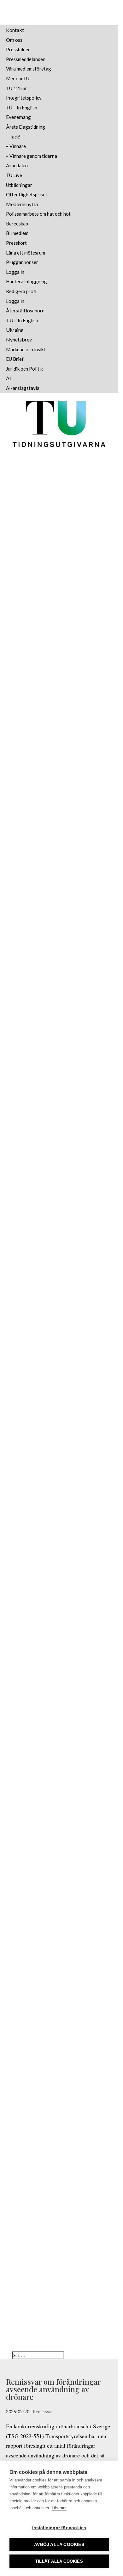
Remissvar (43, 2411)
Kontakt (15, 30)
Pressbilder (18, 49)
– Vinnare (16, 146)
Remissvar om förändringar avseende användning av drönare (53, 2389)
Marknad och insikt (26, 349)
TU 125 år (17, 88)
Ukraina (15, 330)
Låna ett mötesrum (26, 253)
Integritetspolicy (24, 98)
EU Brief (15, 359)
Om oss (14, 40)
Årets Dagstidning (26, 127)
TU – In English (22, 108)
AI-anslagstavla (23, 388)
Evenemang (18, 117)
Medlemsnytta (22, 204)
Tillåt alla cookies (59, 2561)
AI (9, 378)
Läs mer (59, 2508)
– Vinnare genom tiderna (32, 156)
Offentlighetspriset (27, 194)
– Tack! (13, 137)
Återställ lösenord (25, 310)
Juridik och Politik (24, 369)
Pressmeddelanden (26, 59)
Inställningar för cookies (59, 2528)
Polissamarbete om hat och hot (38, 214)
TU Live (14, 175)
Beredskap (17, 224)
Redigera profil (22, 291)
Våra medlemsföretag (29, 69)
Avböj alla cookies (59, 2545)
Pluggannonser (22, 262)
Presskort (16, 243)
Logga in (15, 272)
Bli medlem (17, 233)
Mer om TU (18, 78)
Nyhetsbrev (19, 339)
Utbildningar (19, 185)
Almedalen (17, 165)
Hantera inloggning (26, 281)
